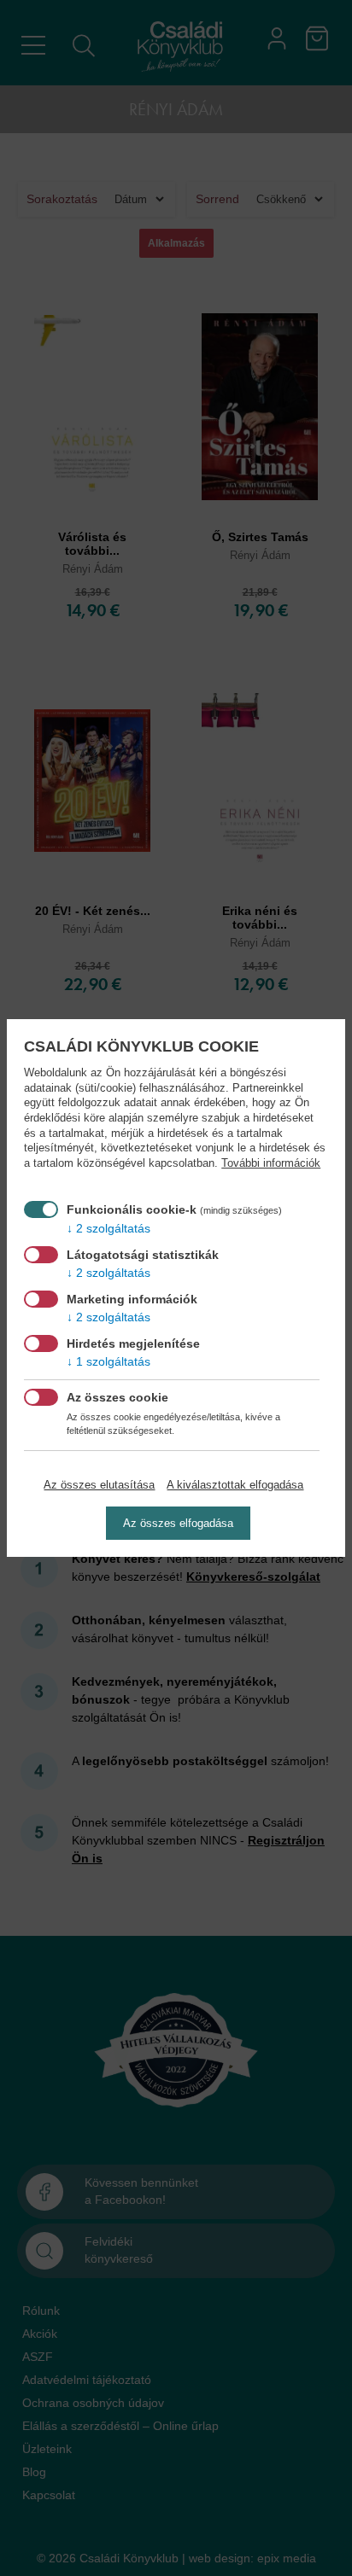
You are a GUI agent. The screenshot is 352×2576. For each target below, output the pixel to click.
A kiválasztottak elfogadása (235, 1485)
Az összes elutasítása (99, 1485)
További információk (271, 1163)
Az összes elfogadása (178, 1523)
